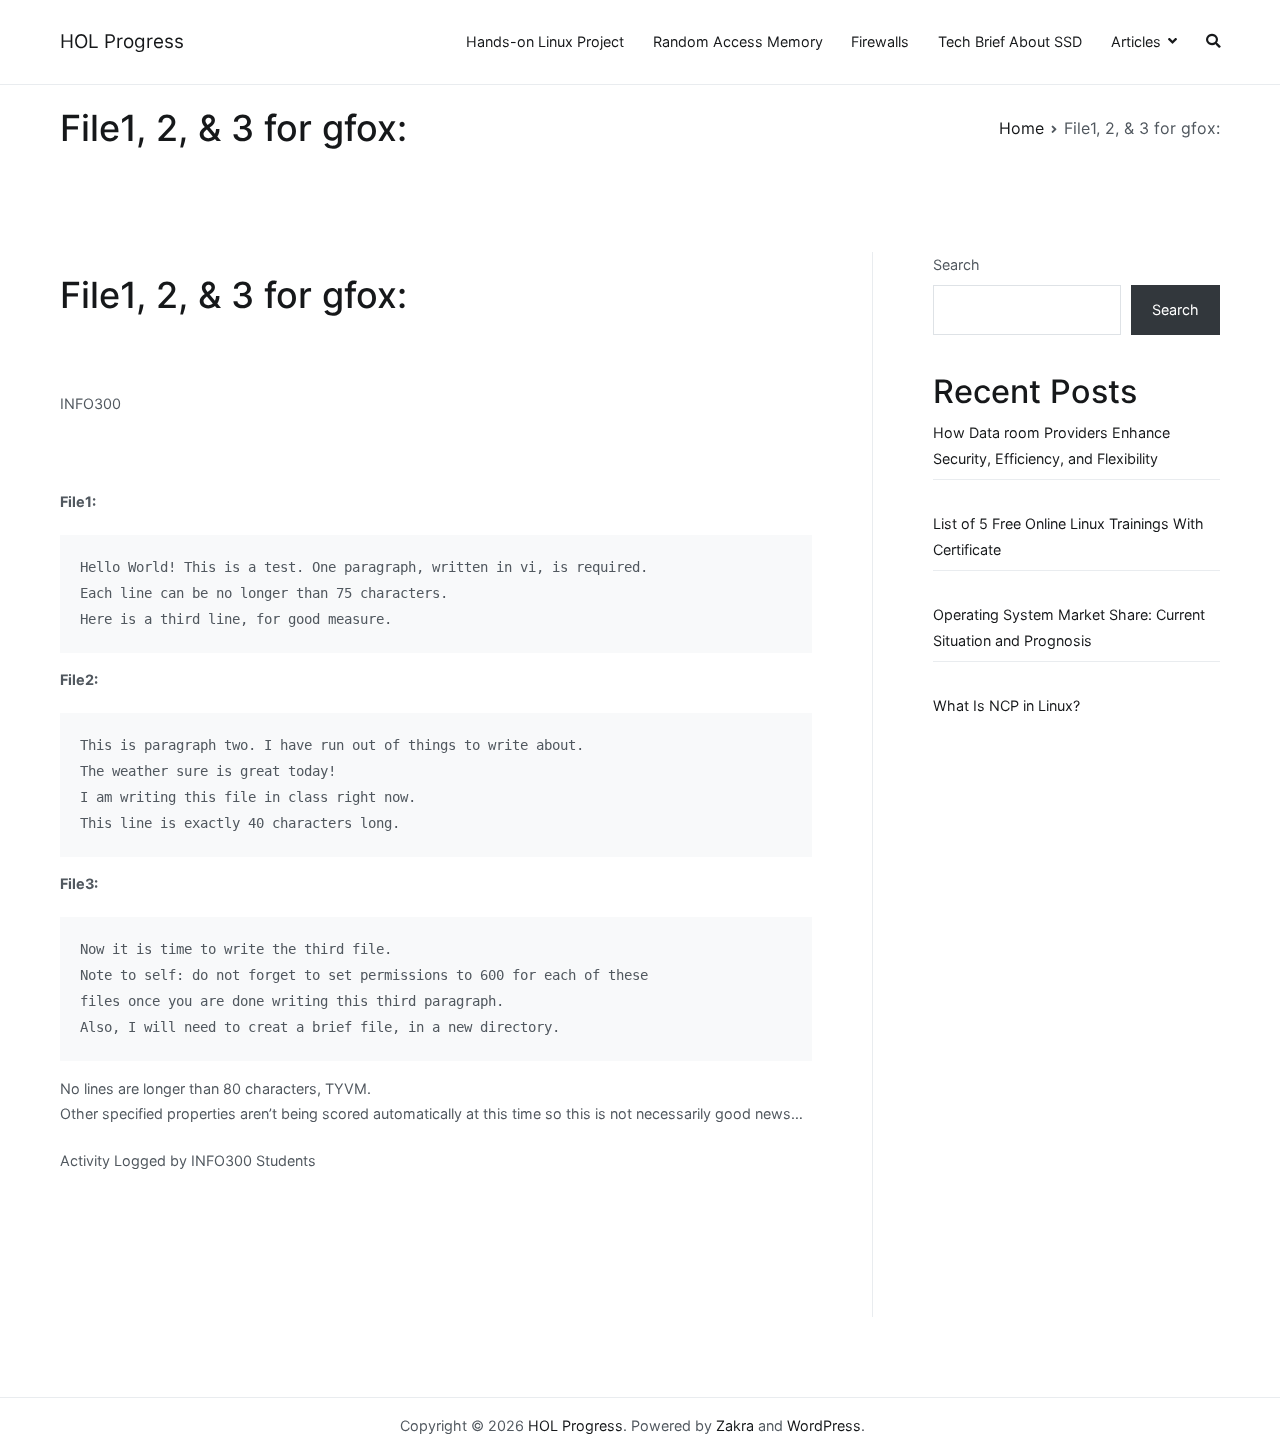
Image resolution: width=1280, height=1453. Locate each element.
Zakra (735, 1425)
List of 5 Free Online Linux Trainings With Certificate (1068, 536)
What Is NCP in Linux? (1006, 705)
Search (956, 264)
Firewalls (880, 41)
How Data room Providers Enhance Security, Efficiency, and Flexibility (1051, 445)
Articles (1136, 41)
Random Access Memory (738, 41)
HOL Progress (122, 41)
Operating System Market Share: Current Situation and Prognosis (1069, 627)
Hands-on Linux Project (545, 41)
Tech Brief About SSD (1010, 41)
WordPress (824, 1425)
